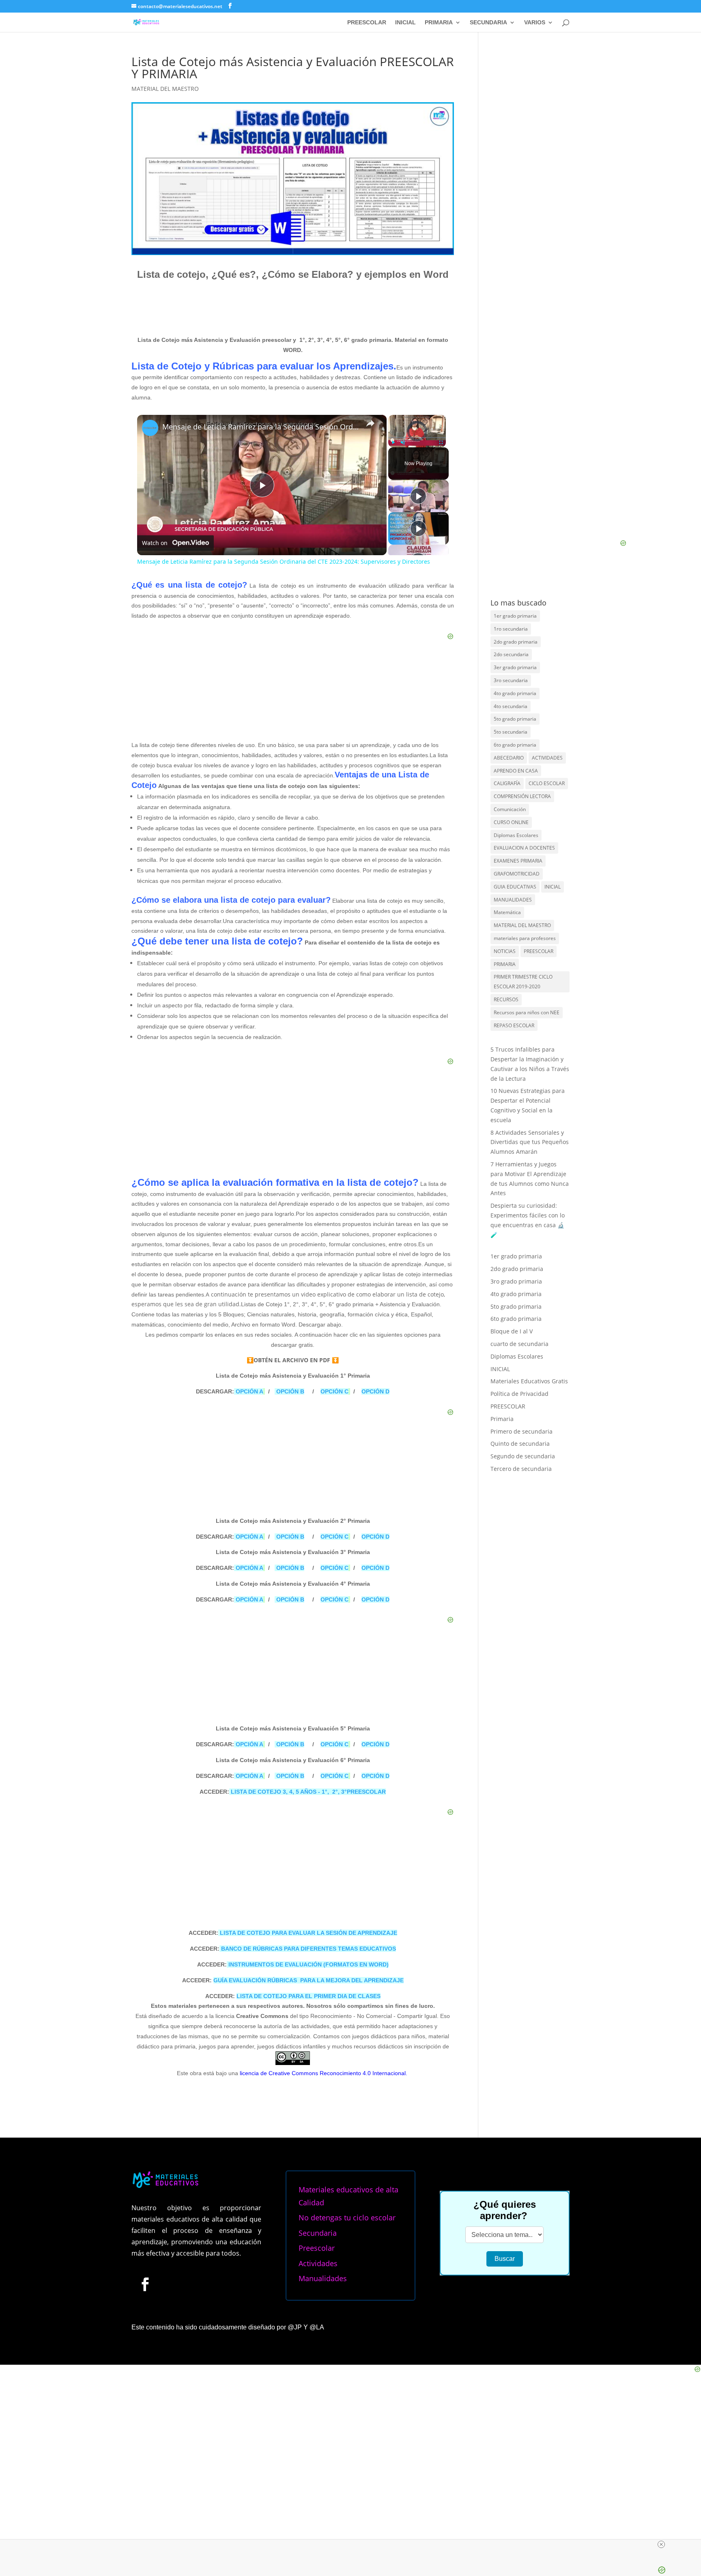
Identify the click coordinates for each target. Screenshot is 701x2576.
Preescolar (317, 2248)
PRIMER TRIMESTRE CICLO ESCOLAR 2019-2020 (523, 982)
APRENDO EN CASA (516, 771)
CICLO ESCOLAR (547, 783)
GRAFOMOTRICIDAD (517, 874)
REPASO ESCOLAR (514, 1025)
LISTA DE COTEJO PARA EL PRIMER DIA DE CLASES (309, 1996)
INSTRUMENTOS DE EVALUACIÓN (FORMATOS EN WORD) (309, 1964)
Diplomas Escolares (516, 835)
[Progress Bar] (417, 438)
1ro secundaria (511, 629)
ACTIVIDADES (547, 758)
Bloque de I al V (512, 1331)
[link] (150, 428)
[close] (354, 2544)
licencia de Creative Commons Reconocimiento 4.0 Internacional (323, 2073)
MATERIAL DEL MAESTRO (165, 89)
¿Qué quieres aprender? (505, 2210)
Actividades (318, 2263)
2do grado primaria (516, 642)
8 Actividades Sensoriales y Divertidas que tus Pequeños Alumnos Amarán (530, 1142)
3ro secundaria (511, 680)
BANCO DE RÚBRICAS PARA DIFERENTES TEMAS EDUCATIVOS (309, 1949)
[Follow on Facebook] (145, 2284)
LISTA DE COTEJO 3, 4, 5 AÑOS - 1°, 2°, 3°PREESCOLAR (307, 1792)
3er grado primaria (515, 667)
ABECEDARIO (509, 758)
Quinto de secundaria (520, 1444)
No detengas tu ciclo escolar (347, 2218)
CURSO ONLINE (511, 822)
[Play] (393, 442)
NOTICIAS (505, 951)
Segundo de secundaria (523, 1456)
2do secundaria (511, 654)
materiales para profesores (525, 938)
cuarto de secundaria (519, 1344)
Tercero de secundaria (521, 1469)
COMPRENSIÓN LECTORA (522, 796)
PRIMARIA (439, 23)
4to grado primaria (515, 693)
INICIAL (405, 23)
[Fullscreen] (441, 442)
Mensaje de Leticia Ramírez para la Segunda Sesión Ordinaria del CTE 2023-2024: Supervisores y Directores (261, 427)
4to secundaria (511, 706)
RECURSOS (506, 999)
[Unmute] (403, 442)
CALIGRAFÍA (507, 783)
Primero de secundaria (521, 1431)
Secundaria (318, 2233)
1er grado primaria (515, 616)
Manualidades (323, 2278)
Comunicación (510, 809)
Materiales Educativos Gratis (529, 1381)
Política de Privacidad (519, 1394)
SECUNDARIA (488, 23)
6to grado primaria (515, 745)
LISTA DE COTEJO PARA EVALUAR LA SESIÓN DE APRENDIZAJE (308, 1933)
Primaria (502, 1419)
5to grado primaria (515, 719)
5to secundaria (511, 732)
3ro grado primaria (516, 1281)
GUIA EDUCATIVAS (515, 887)
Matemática (507, 912)
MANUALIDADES (513, 900)
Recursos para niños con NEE (527, 1012)
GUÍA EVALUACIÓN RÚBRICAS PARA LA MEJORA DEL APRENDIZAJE (309, 1980)
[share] (370, 423)
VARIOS (535, 23)
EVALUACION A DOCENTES (524, 848)
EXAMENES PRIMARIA (518, 861)
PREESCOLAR (367, 23)
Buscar (505, 2259)
